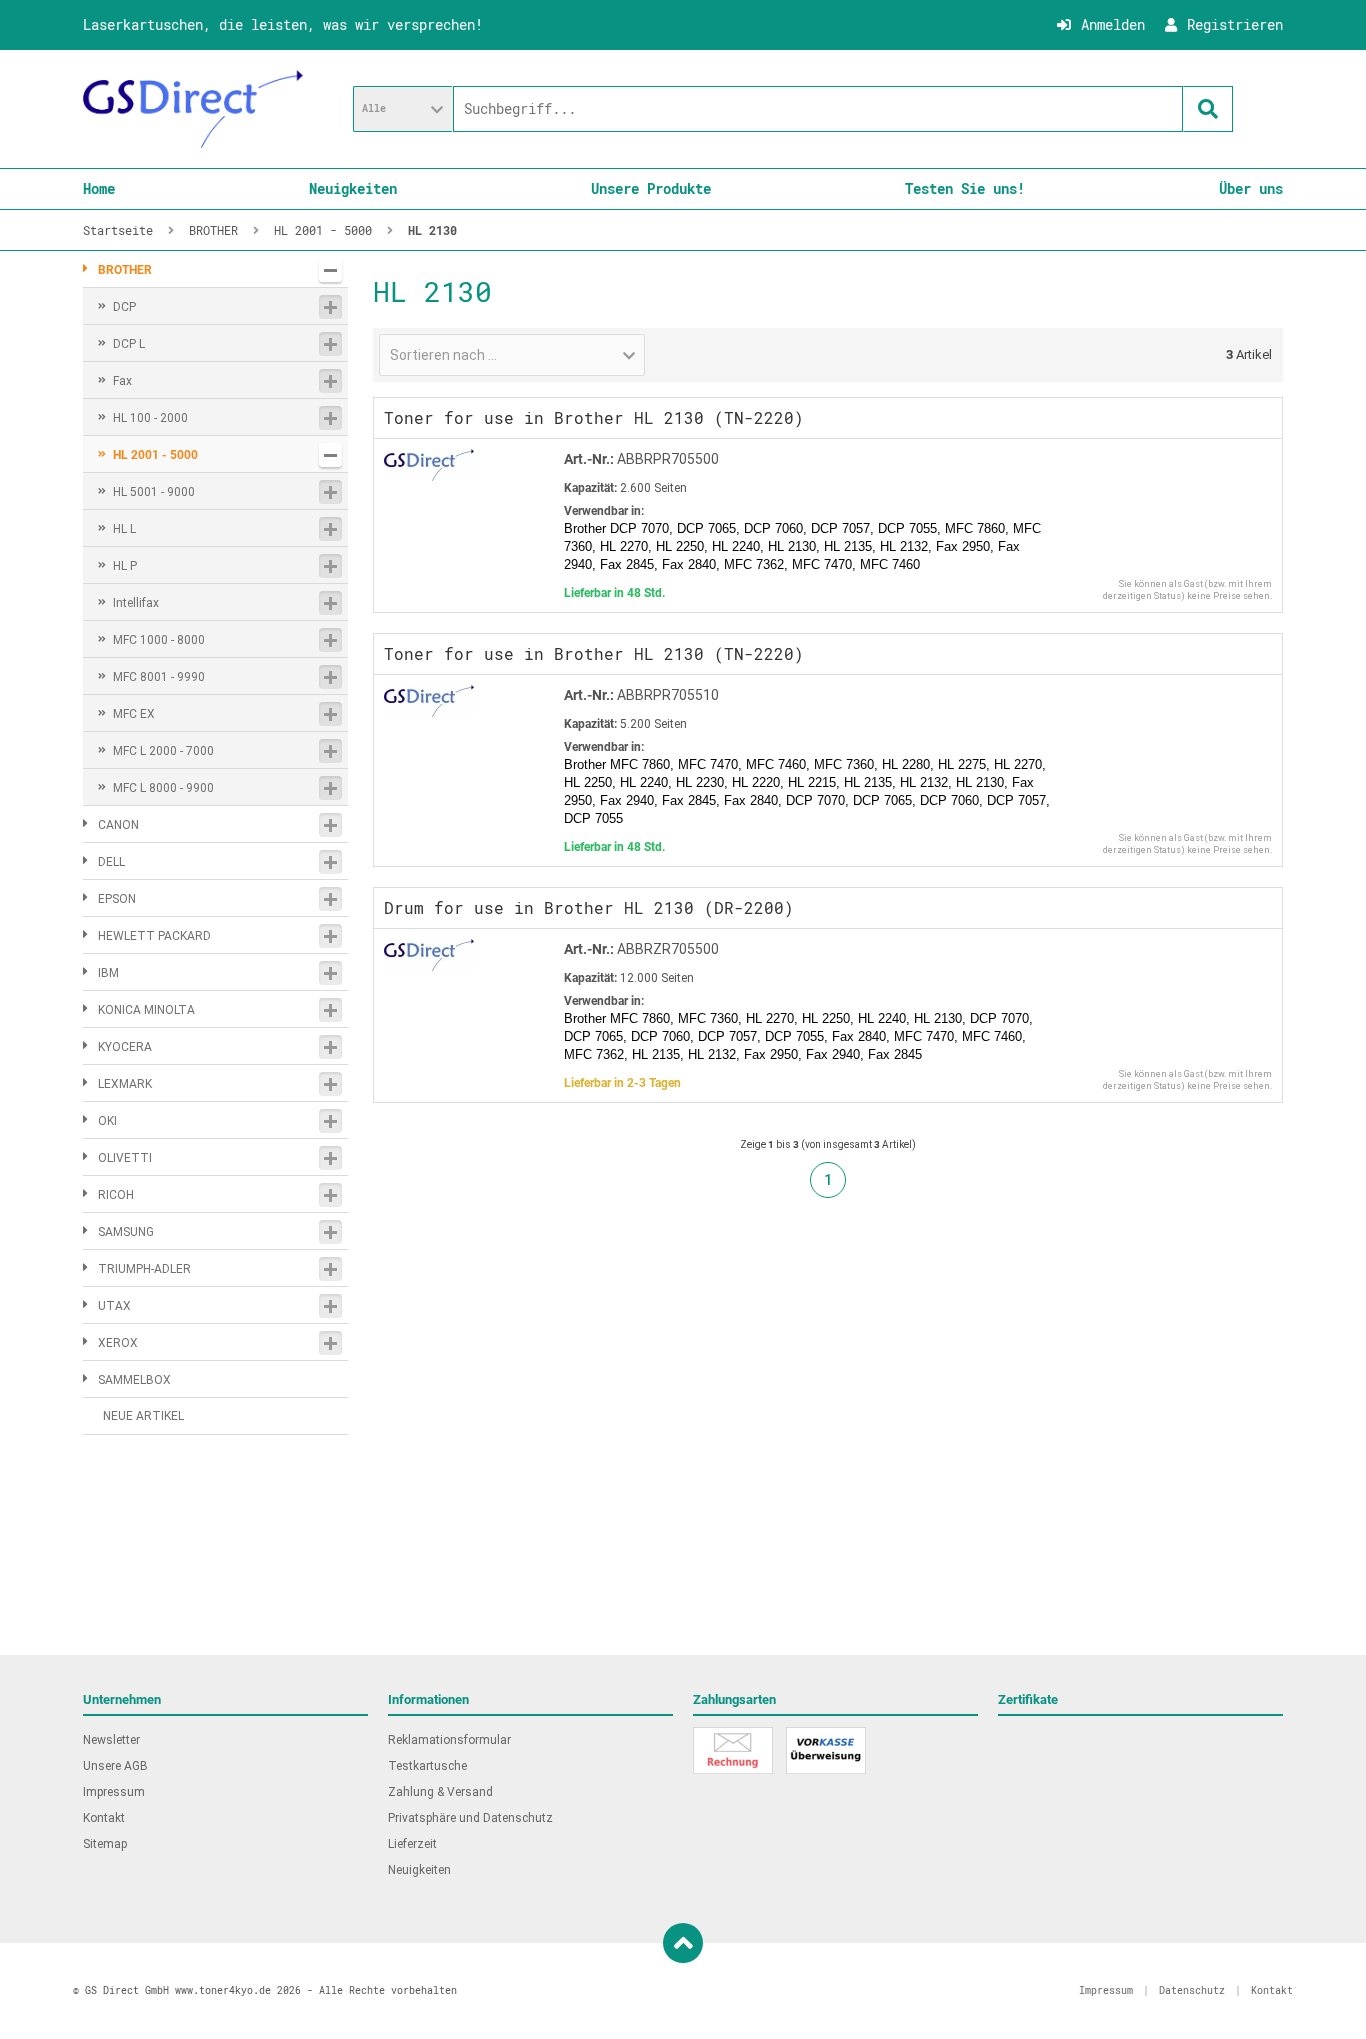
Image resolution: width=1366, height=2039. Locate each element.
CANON (118, 825)
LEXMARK (125, 1084)
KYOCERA (125, 1047)
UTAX (114, 1306)
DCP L (129, 344)
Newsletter (111, 1740)
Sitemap (105, 1844)
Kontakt (104, 1818)
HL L (124, 529)
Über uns (1251, 188)
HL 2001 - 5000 (155, 455)
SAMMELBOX (134, 1380)
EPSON (117, 899)
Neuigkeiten (353, 188)
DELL (111, 862)
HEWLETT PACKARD (154, 936)
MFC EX (134, 714)
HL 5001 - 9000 (154, 492)
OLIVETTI (125, 1158)
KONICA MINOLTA (146, 1010)
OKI (107, 1121)
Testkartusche (427, 1766)
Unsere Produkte (651, 188)
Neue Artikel (143, 1416)
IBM (108, 973)
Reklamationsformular (449, 1740)
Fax (122, 381)
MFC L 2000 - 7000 (163, 751)
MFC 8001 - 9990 (159, 677)
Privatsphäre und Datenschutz (470, 1818)
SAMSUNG (126, 1232)
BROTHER (125, 270)
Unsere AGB (115, 1766)
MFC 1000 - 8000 (159, 640)
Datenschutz (1192, 1990)
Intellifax (136, 603)
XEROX (118, 1343)
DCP (124, 307)
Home (99, 188)
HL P (125, 566)
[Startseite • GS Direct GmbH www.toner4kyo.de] (193, 109)
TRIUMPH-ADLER (144, 1269)
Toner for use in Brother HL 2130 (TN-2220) (594, 417)
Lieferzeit (412, 1844)
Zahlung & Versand (440, 1792)
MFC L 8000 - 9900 (163, 788)
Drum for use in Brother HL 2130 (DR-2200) (589, 907)
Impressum (114, 1792)
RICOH (116, 1195)
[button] (403, 109)
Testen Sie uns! (965, 188)
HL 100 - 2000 (150, 418)
